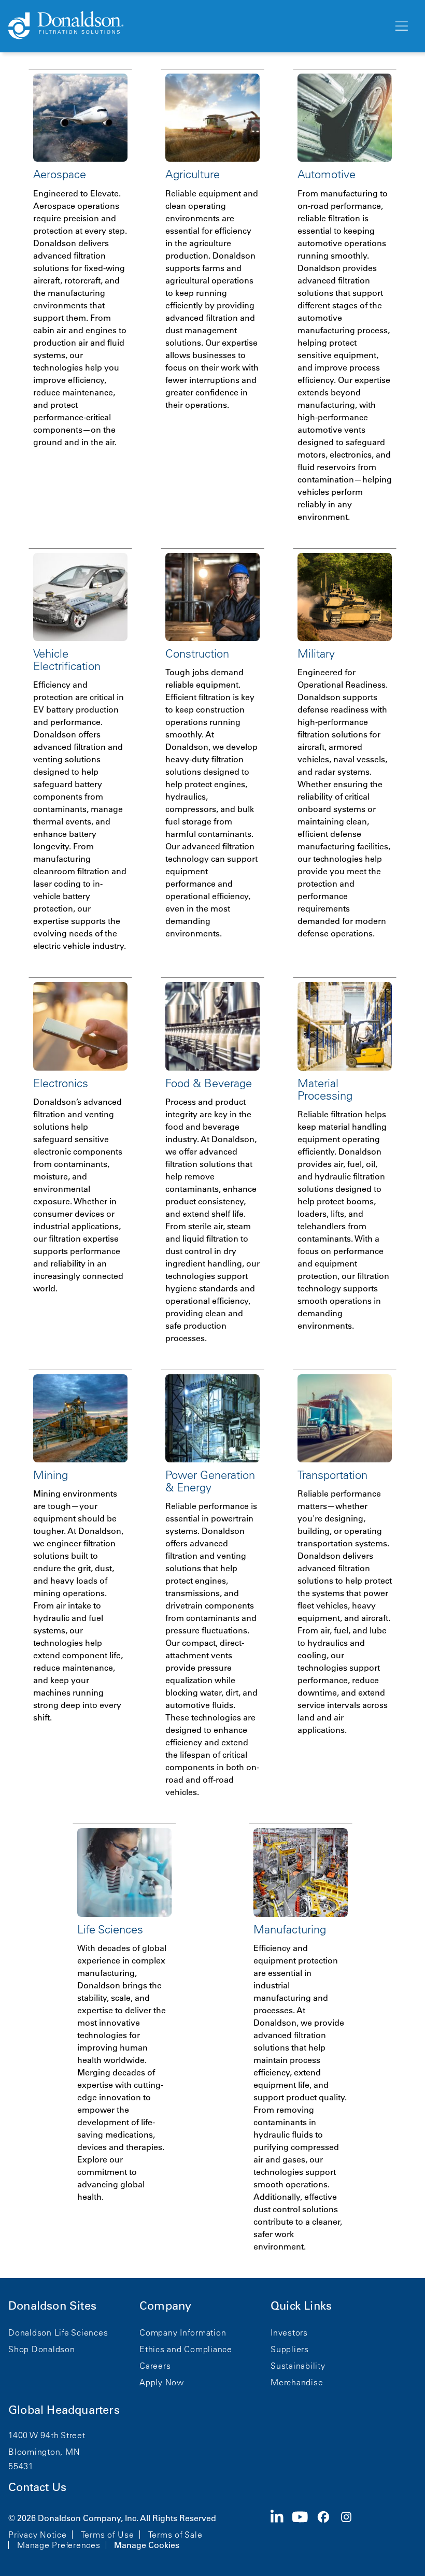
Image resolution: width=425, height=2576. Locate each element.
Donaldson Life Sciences (58, 2332)
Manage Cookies (147, 2545)
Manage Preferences (59, 2545)
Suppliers (290, 2349)
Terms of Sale (175, 2535)
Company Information (183, 2332)
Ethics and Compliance (186, 2349)
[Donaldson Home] (196, 26)
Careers (155, 2366)
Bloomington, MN (44, 2452)
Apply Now (162, 2382)
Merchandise (297, 2382)
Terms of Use (108, 2535)
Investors (289, 2332)
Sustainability (298, 2366)
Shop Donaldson (42, 2349)
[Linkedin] (281, 2530)
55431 (21, 2466)
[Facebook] (328, 2530)
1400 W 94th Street (47, 2435)
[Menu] (401, 26)
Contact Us (37, 2487)
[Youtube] (304, 2530)
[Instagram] (350, 2530)
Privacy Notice (38, 2535)
